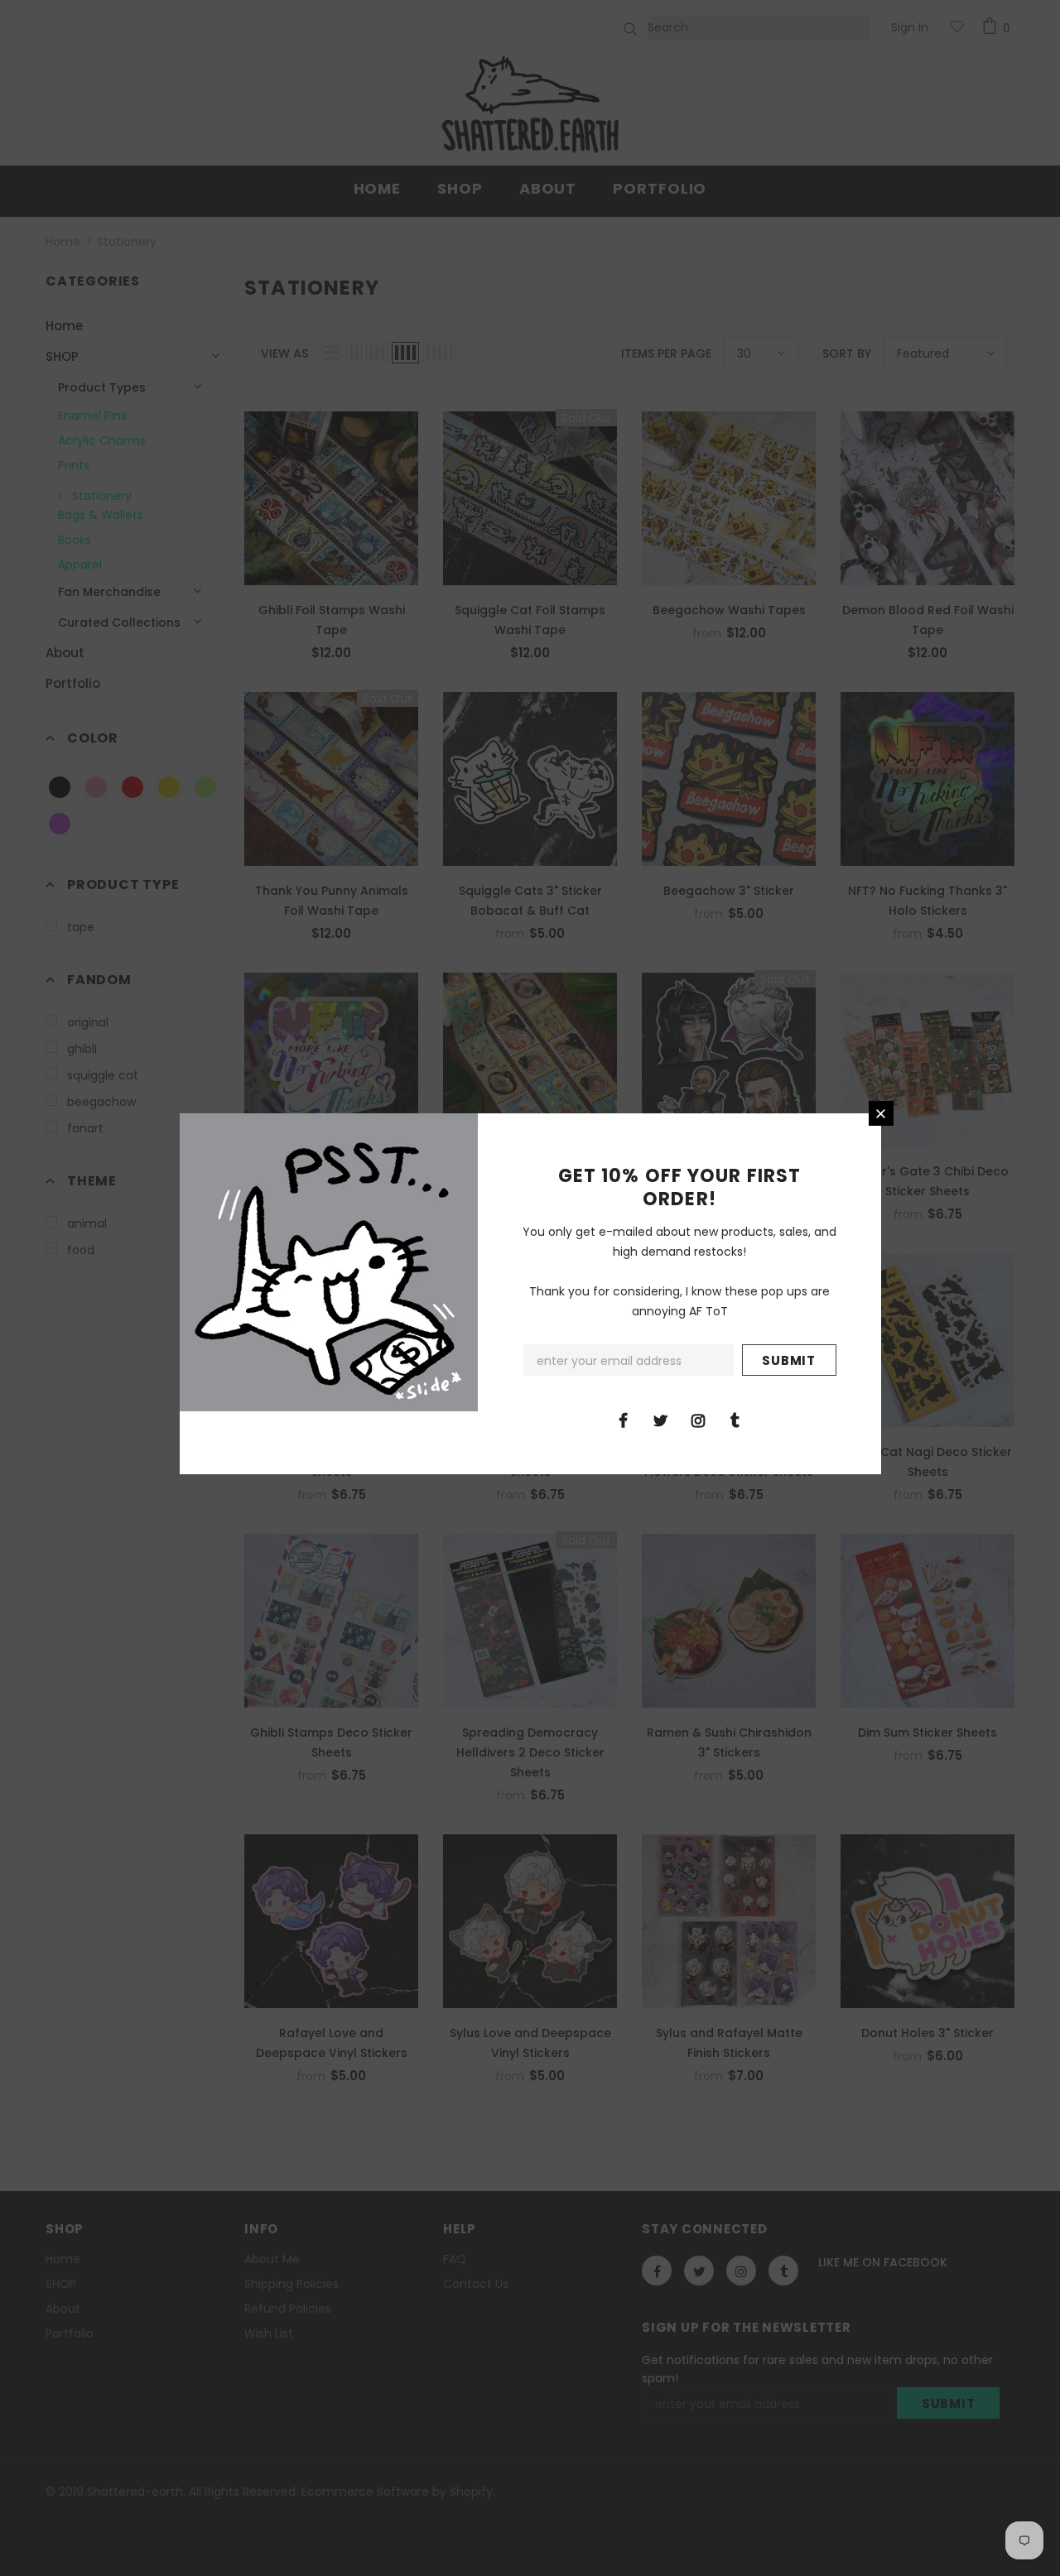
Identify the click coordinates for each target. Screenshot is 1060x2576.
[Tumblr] (735, 1420)
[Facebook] (624, 1420)
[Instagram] (698, 1420)
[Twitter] (661, 1420)
